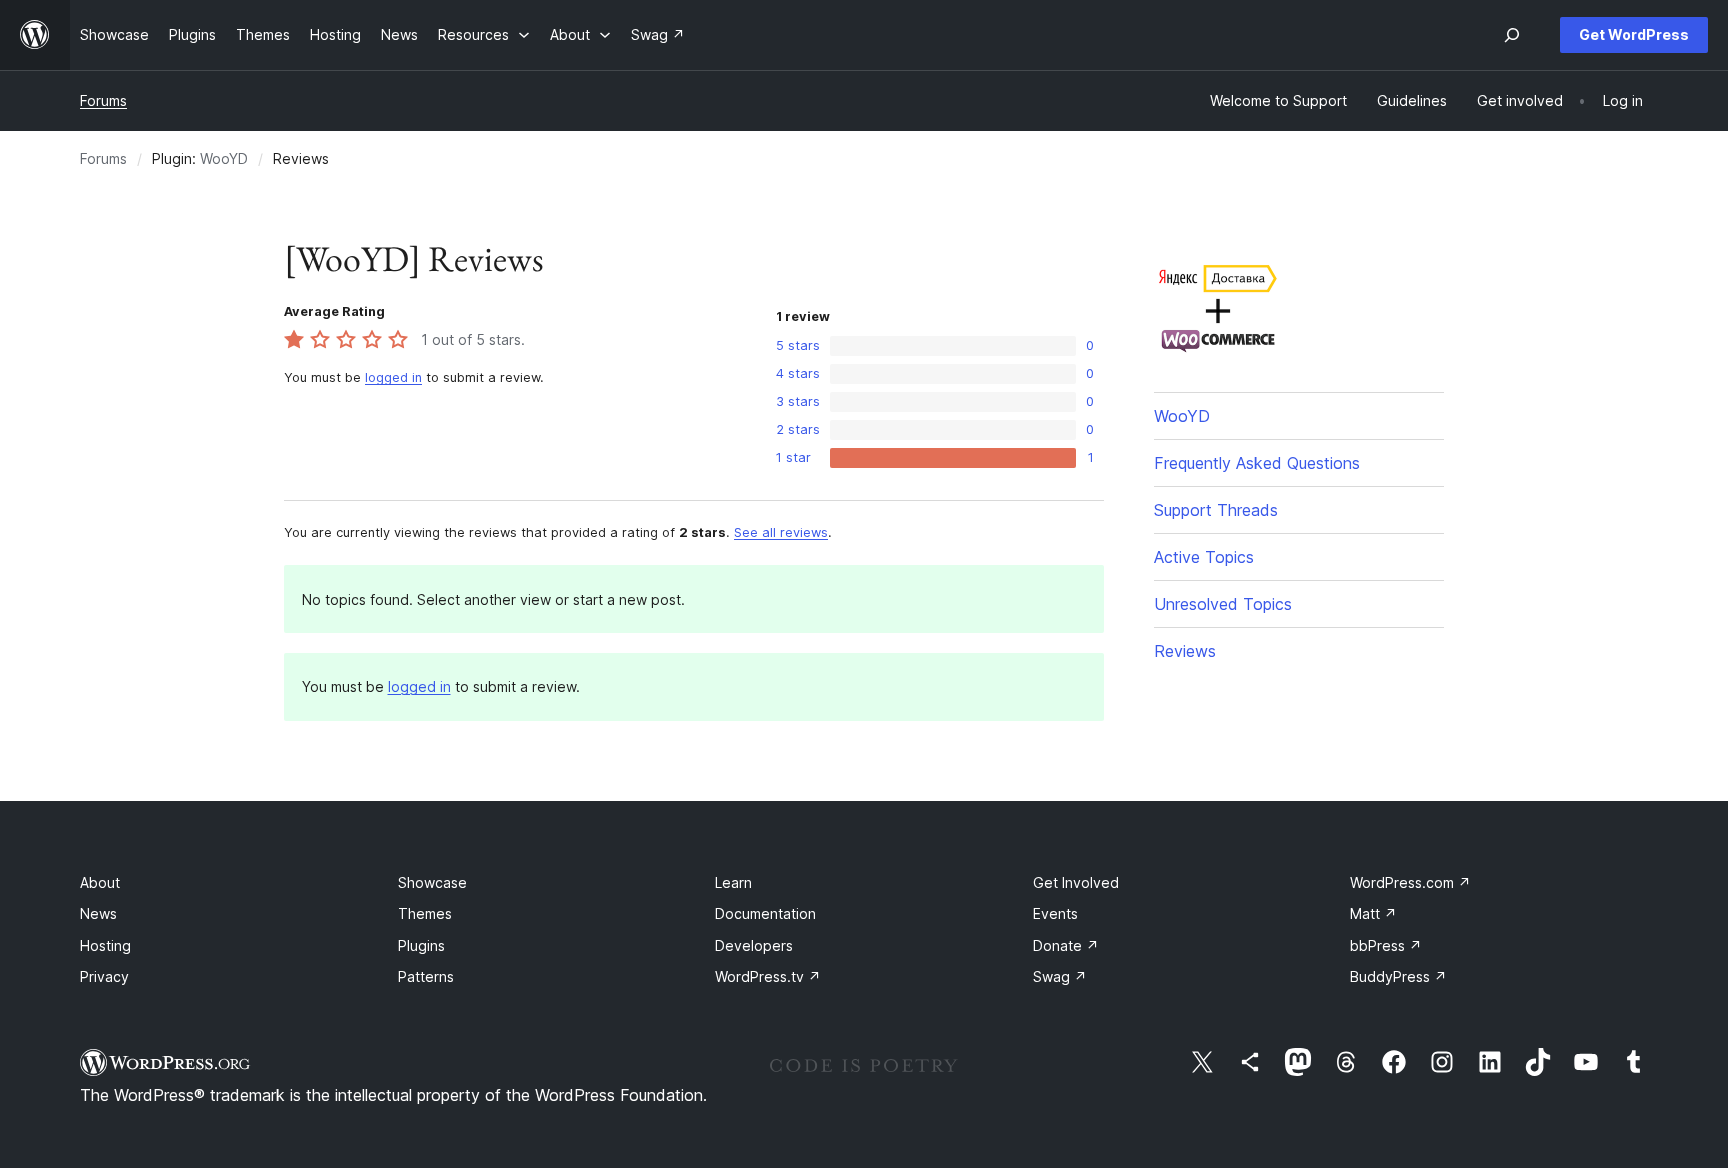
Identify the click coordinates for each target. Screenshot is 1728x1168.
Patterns (426, 976)
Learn (733, 882)
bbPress (1386, 945)
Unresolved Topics (1223, 604)
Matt (1373, 913)
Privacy (104, 976)
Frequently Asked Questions (1257, 463)
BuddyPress (1398, 976)
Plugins (421, 945)
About (100, 882)
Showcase (432, 882)
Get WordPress (1634, 34)
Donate (1066, 945)
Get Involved (1076, 882)
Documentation (765, 913)
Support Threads (1216, 510)
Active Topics (1204, 557)
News (98, 913)
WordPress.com (1410, 882)
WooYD (224, 158)
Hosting (105, 945)
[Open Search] (1512, 35)
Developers (754, 945)
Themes (425, 913)
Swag (1060, 976)
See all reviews (781, 532)
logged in (393, 377)
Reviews (1185, 651)
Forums (103, 100)
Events (1055, 913)
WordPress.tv (768, 976)
